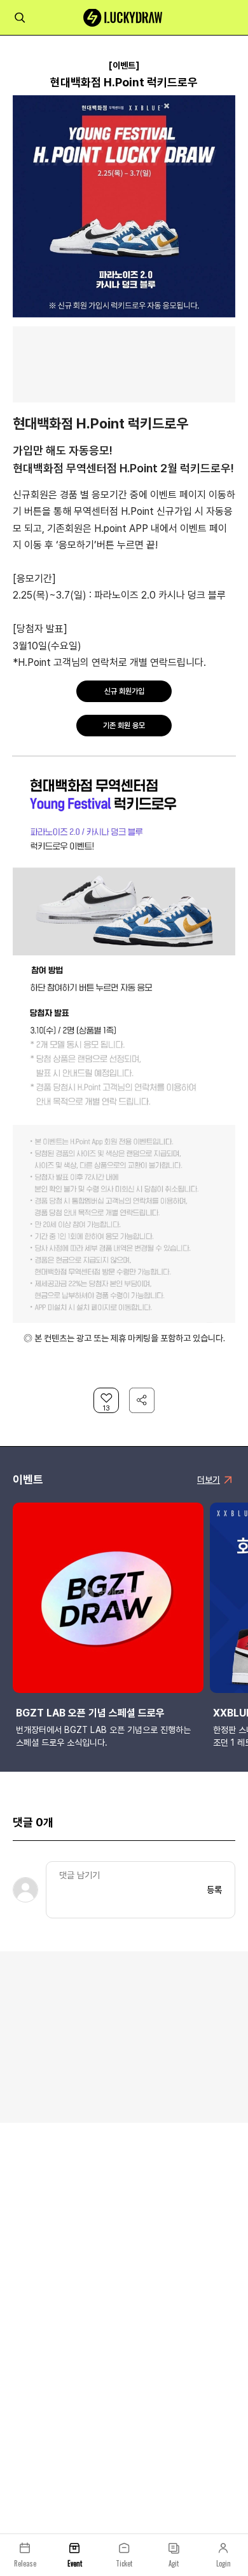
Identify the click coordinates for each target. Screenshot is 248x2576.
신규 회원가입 (124, 691)
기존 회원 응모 (124, 726)
